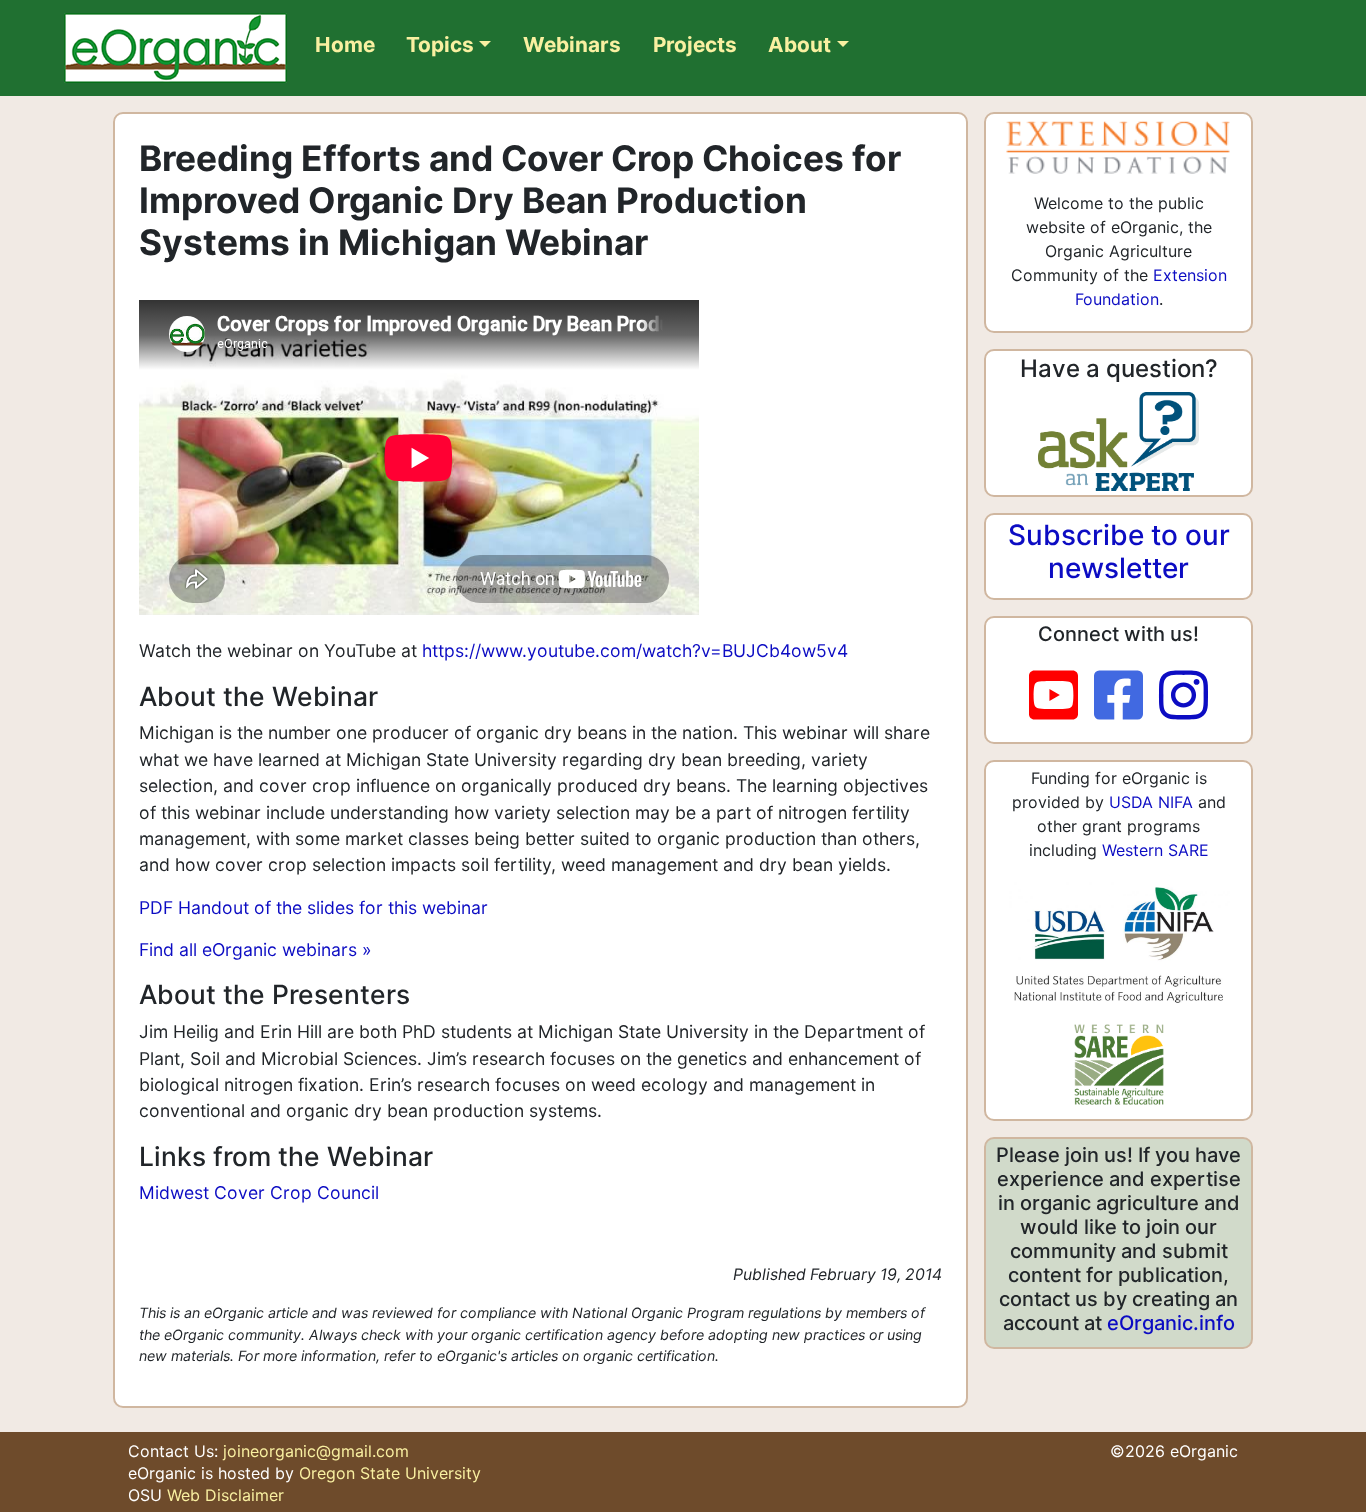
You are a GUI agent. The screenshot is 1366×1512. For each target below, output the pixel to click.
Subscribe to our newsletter (1119, 552)
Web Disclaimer (225, 1495)
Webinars (572, 44)
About (799, 44)
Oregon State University (390, 1473)
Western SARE (1155, 850)
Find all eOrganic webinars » (255, 949)
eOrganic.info (1171, 1323)
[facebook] (1126, 696)
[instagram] (1183, 696)
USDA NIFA (1151, 802)
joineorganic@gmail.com (316, 1451)
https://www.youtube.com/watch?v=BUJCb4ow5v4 (635, 650)
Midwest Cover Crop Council (259, 1192)
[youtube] (1061, 696)
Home (345, 44)
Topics (440, 44)
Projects (695, 44)
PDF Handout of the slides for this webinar (313, 907)
